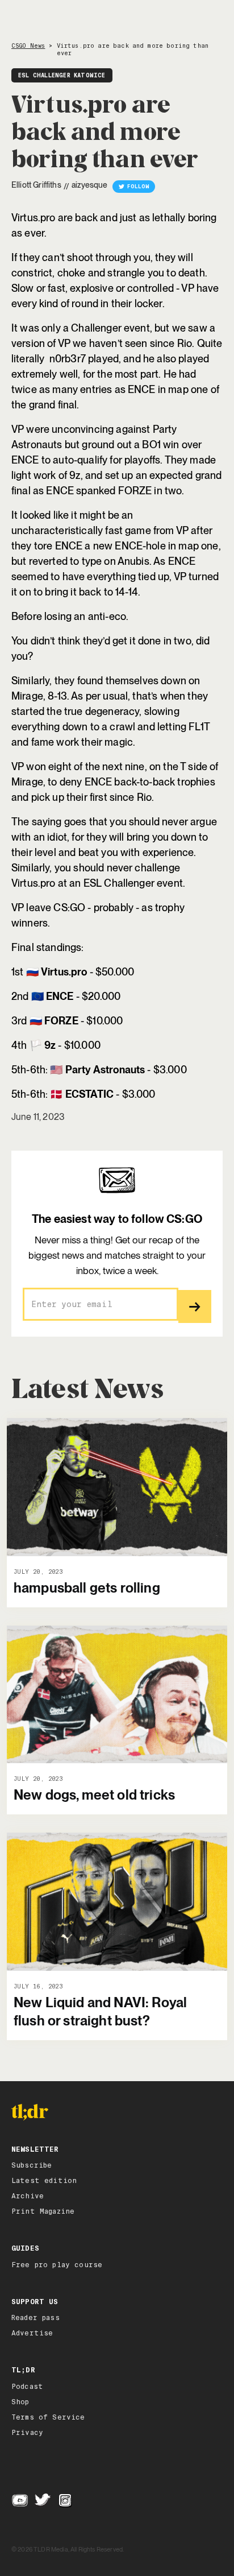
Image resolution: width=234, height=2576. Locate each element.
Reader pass (35, 2318)
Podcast (27, 2387)
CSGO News (28, 46)
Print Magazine (43, 2211)
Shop (20, 2402)
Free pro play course (57, 2265)
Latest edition (44, 2181)
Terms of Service (48, 2417)
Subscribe (32, 2165)
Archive (28, 2196)
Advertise (32, 2333)
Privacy (27, 2433)
